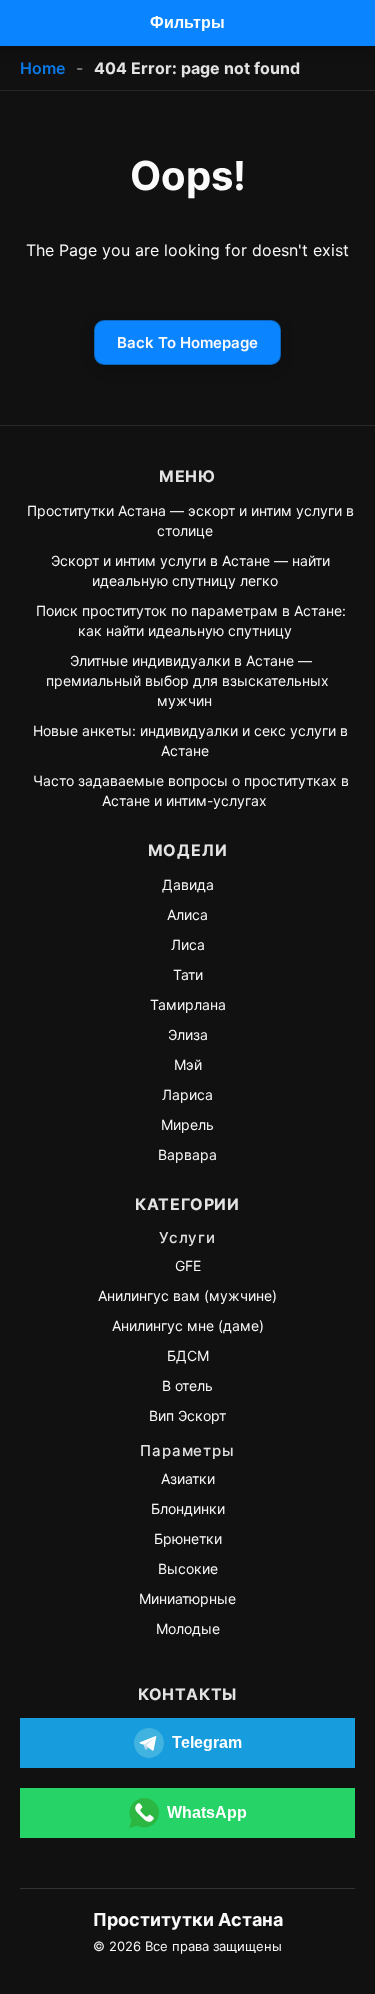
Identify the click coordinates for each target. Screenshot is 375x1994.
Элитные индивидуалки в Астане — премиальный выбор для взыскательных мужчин (187, 680)
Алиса (187, 914)
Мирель (187, 1124)
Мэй (188, 1064)
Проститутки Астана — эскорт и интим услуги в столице (190, 520)
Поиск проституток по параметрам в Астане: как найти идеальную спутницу (191, 620)
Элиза (188, 1034)
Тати (188, 974)
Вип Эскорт (187, 1415)
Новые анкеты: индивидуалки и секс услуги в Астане (190, 740)
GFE (188, 1265)
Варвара (187, 1154)
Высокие (188, 1568)
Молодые (188, 1628)
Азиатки (188, 1478)
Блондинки (188, 1508)
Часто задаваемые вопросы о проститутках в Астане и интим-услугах (191, 790)
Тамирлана (188, 1004)
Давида (188, 884)
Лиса (188, 944)
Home (42, 68)
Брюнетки (188, 1538)
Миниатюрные (187, 1598)
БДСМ (188, 1355)
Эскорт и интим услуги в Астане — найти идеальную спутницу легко (190, 570)
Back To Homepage (187, 342)
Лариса (187, 1094)
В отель (187, 1385)
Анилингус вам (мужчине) (187, 1295)
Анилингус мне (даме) (188, 1325)
